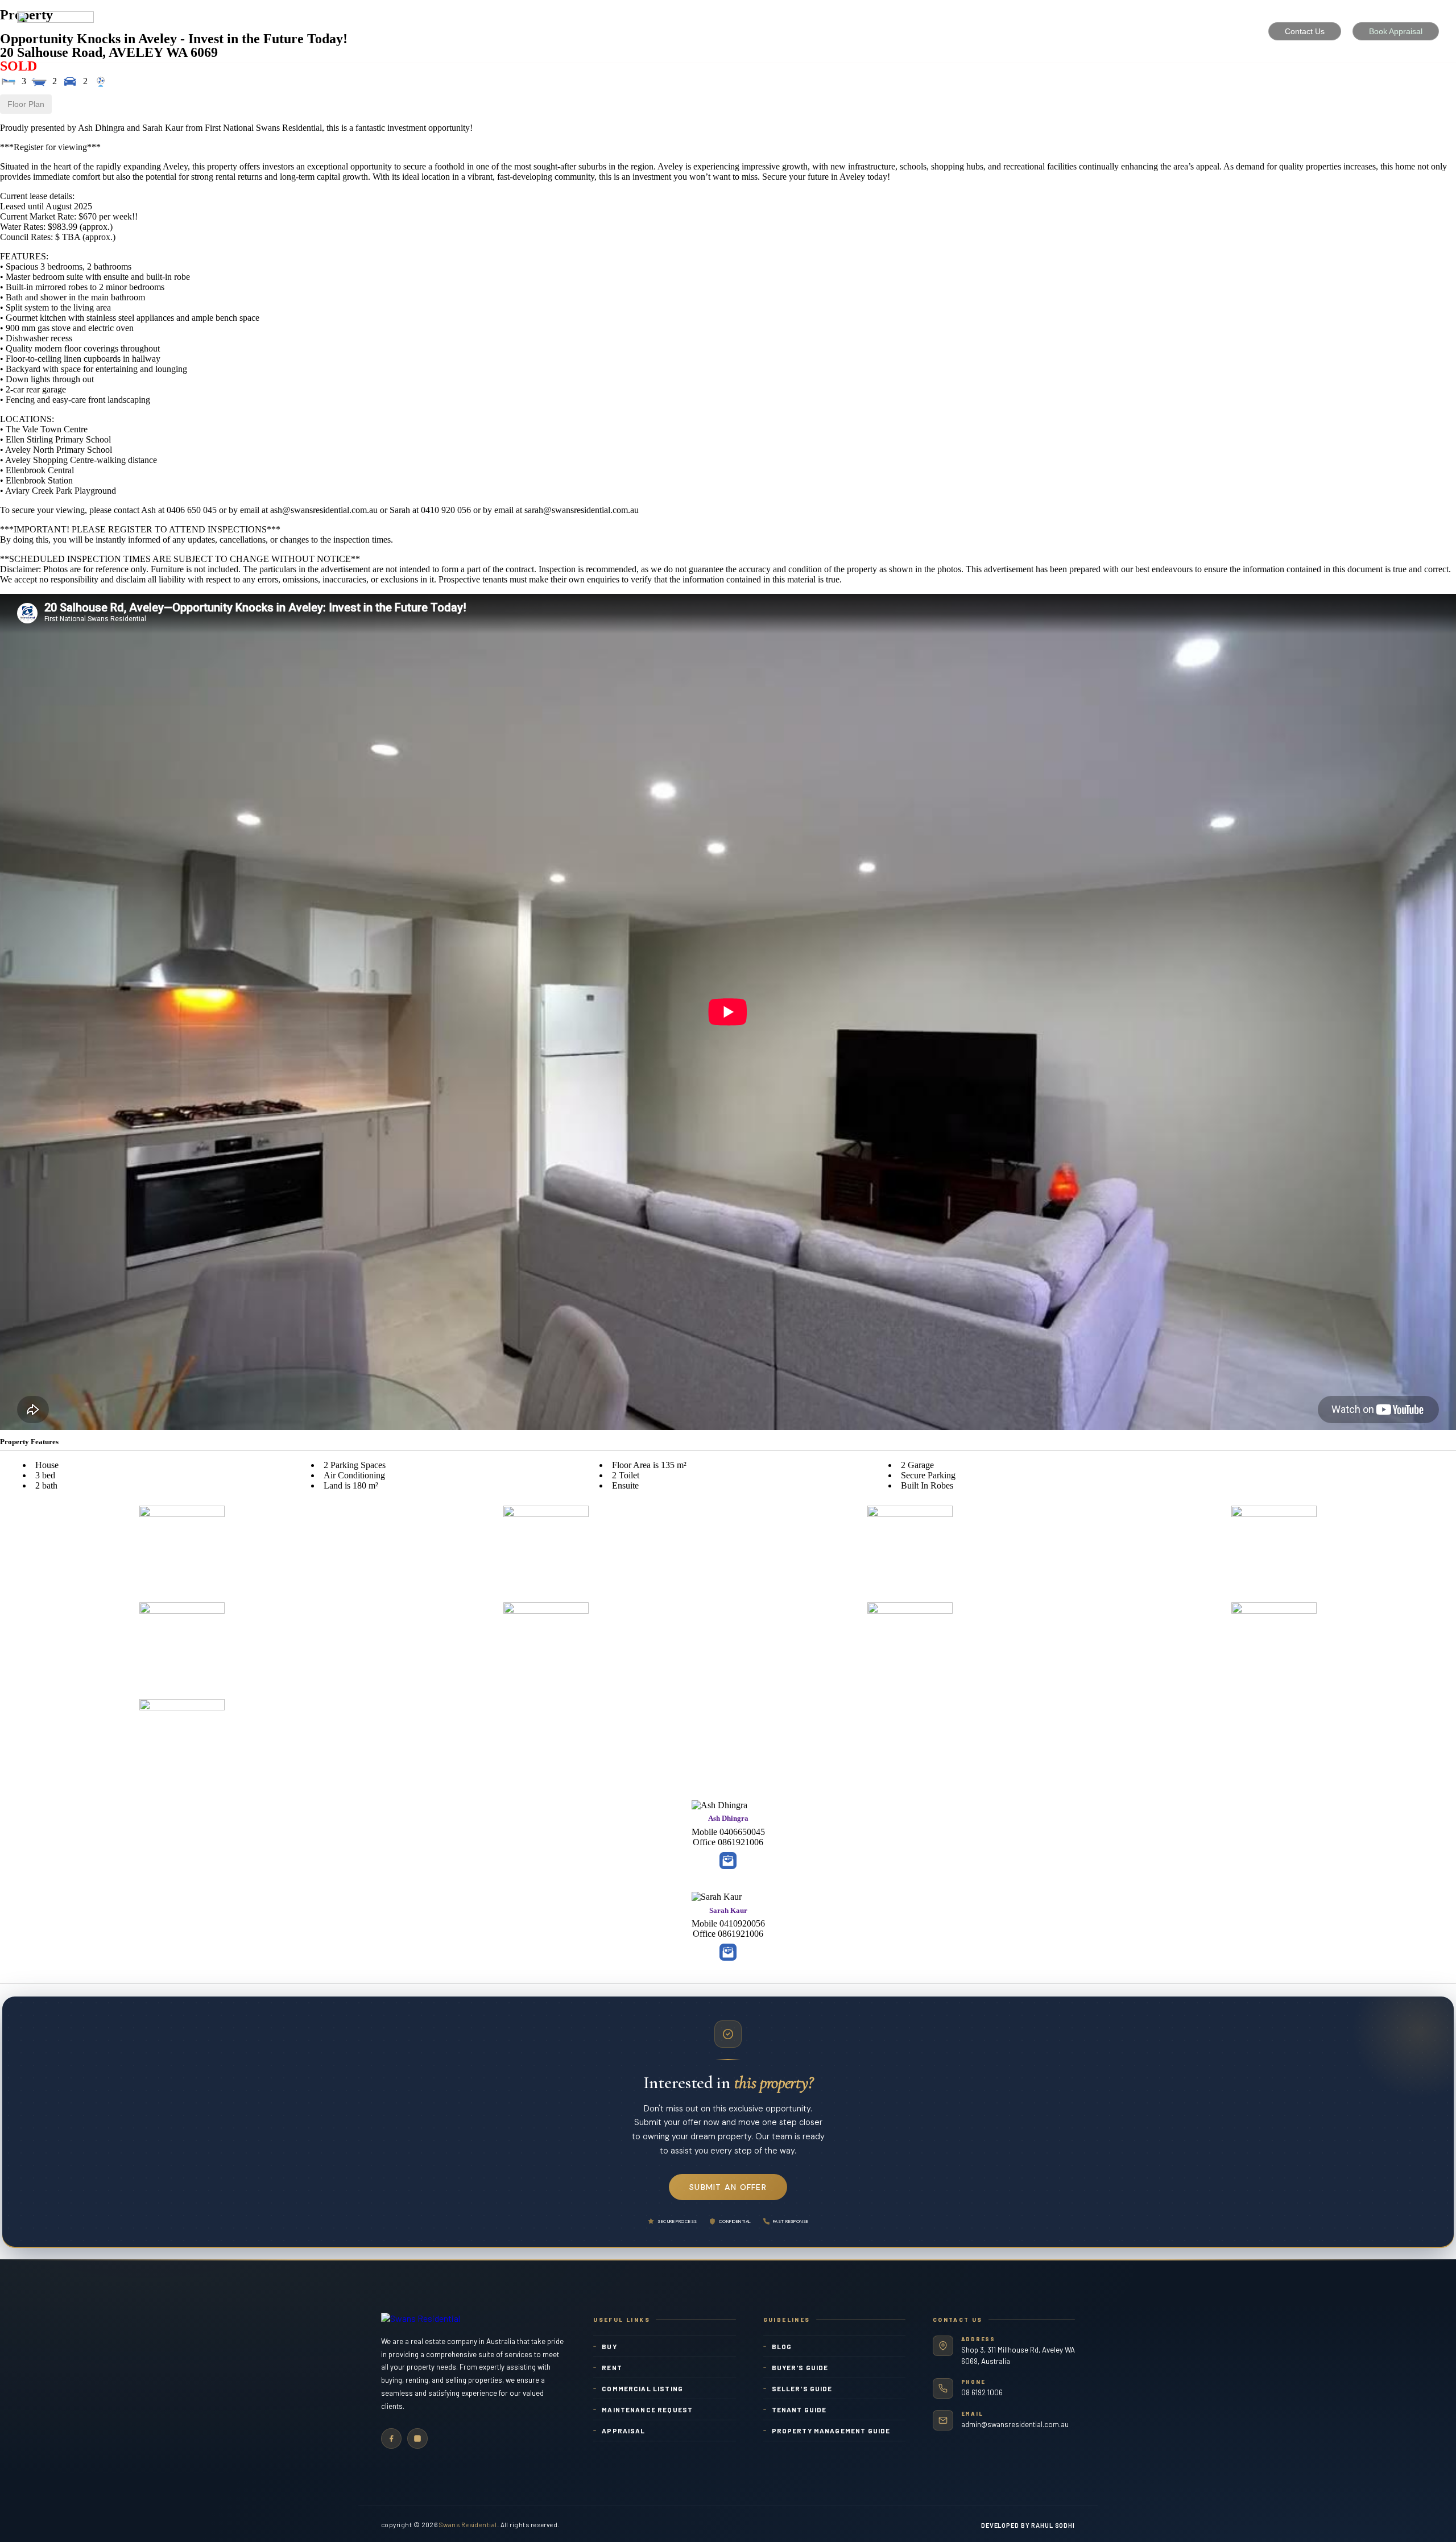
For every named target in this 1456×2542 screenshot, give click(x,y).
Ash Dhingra (728, 1818)
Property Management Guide (831, 2431)
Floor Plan (26, 104)
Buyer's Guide (800, 2367)
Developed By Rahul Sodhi (1028, 2525)
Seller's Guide (802, 2388)
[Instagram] (417, 2438)
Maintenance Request (647, 2409)
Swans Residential (468, 2524)
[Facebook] (391, 2438)
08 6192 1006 (982, 2392)
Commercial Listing (642, 2388)
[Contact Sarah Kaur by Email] (728, 1952)
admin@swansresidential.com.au (1015, 2424)
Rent (612, 2367)
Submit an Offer (728, 2187)
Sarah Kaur (728, 1910)
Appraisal (623, 2431)
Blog (782, 2346)
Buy (609, 2346)
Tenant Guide (799, 2409)
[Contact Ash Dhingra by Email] (728, 1861)
